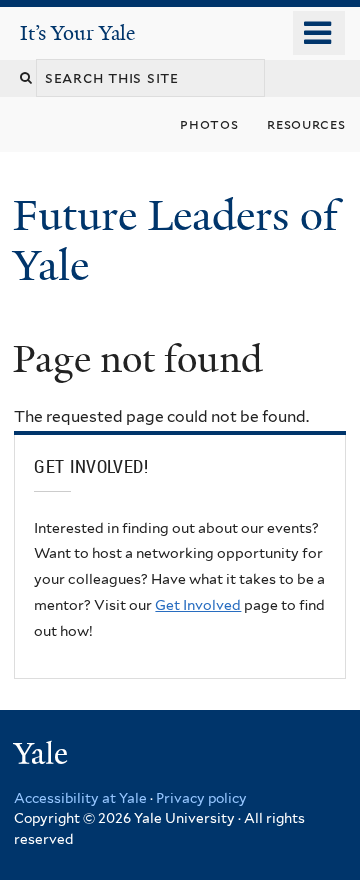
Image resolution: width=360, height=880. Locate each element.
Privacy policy (201, 798)
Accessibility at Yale (80, 798)
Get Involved (198, 605)
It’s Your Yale (77, 33)
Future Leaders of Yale (175, 240)
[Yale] (43, 756)
